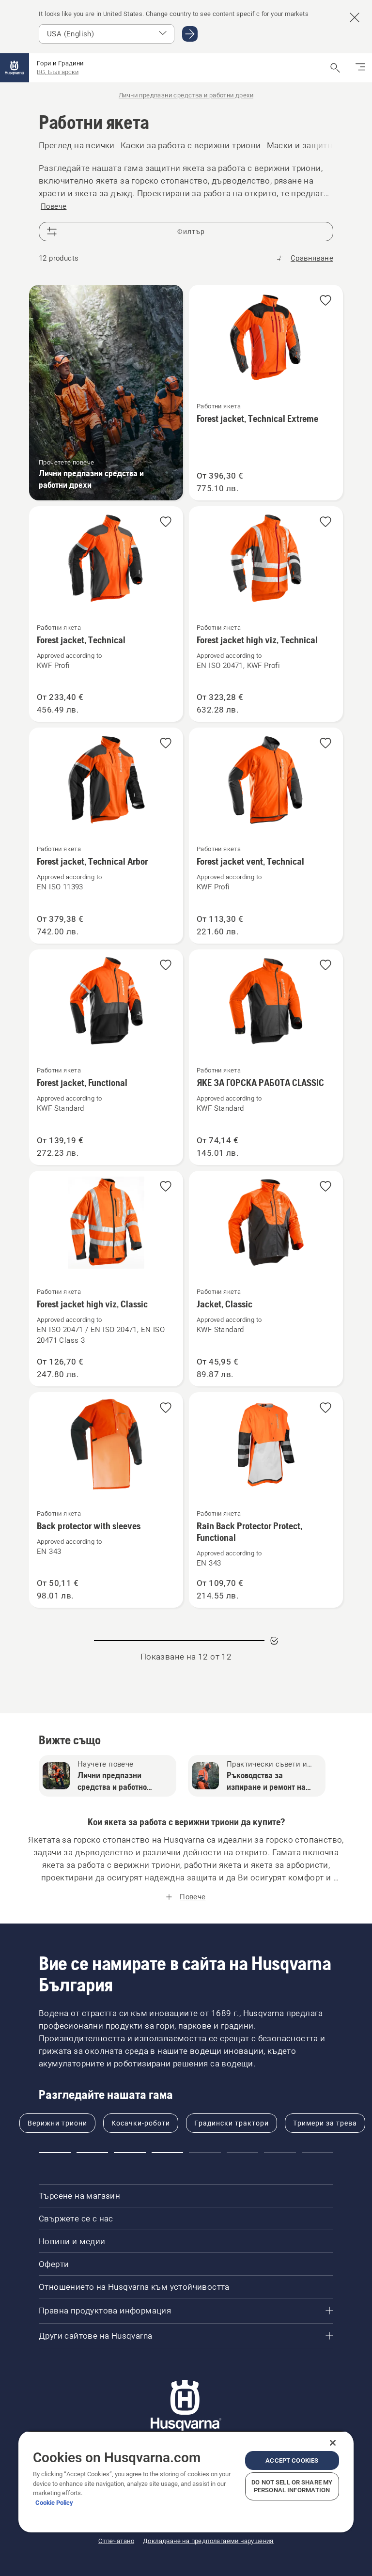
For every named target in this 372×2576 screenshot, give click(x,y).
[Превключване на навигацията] (360, 68)
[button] (325, 301)
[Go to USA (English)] (190, 34)
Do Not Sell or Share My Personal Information (292, 2486)
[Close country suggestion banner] (355, 17)
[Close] (333, 2443)
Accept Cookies (292, 2460)
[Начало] (15, 68)
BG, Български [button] (58, 72)
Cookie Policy (54, 2503)
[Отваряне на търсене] (335, 68)
